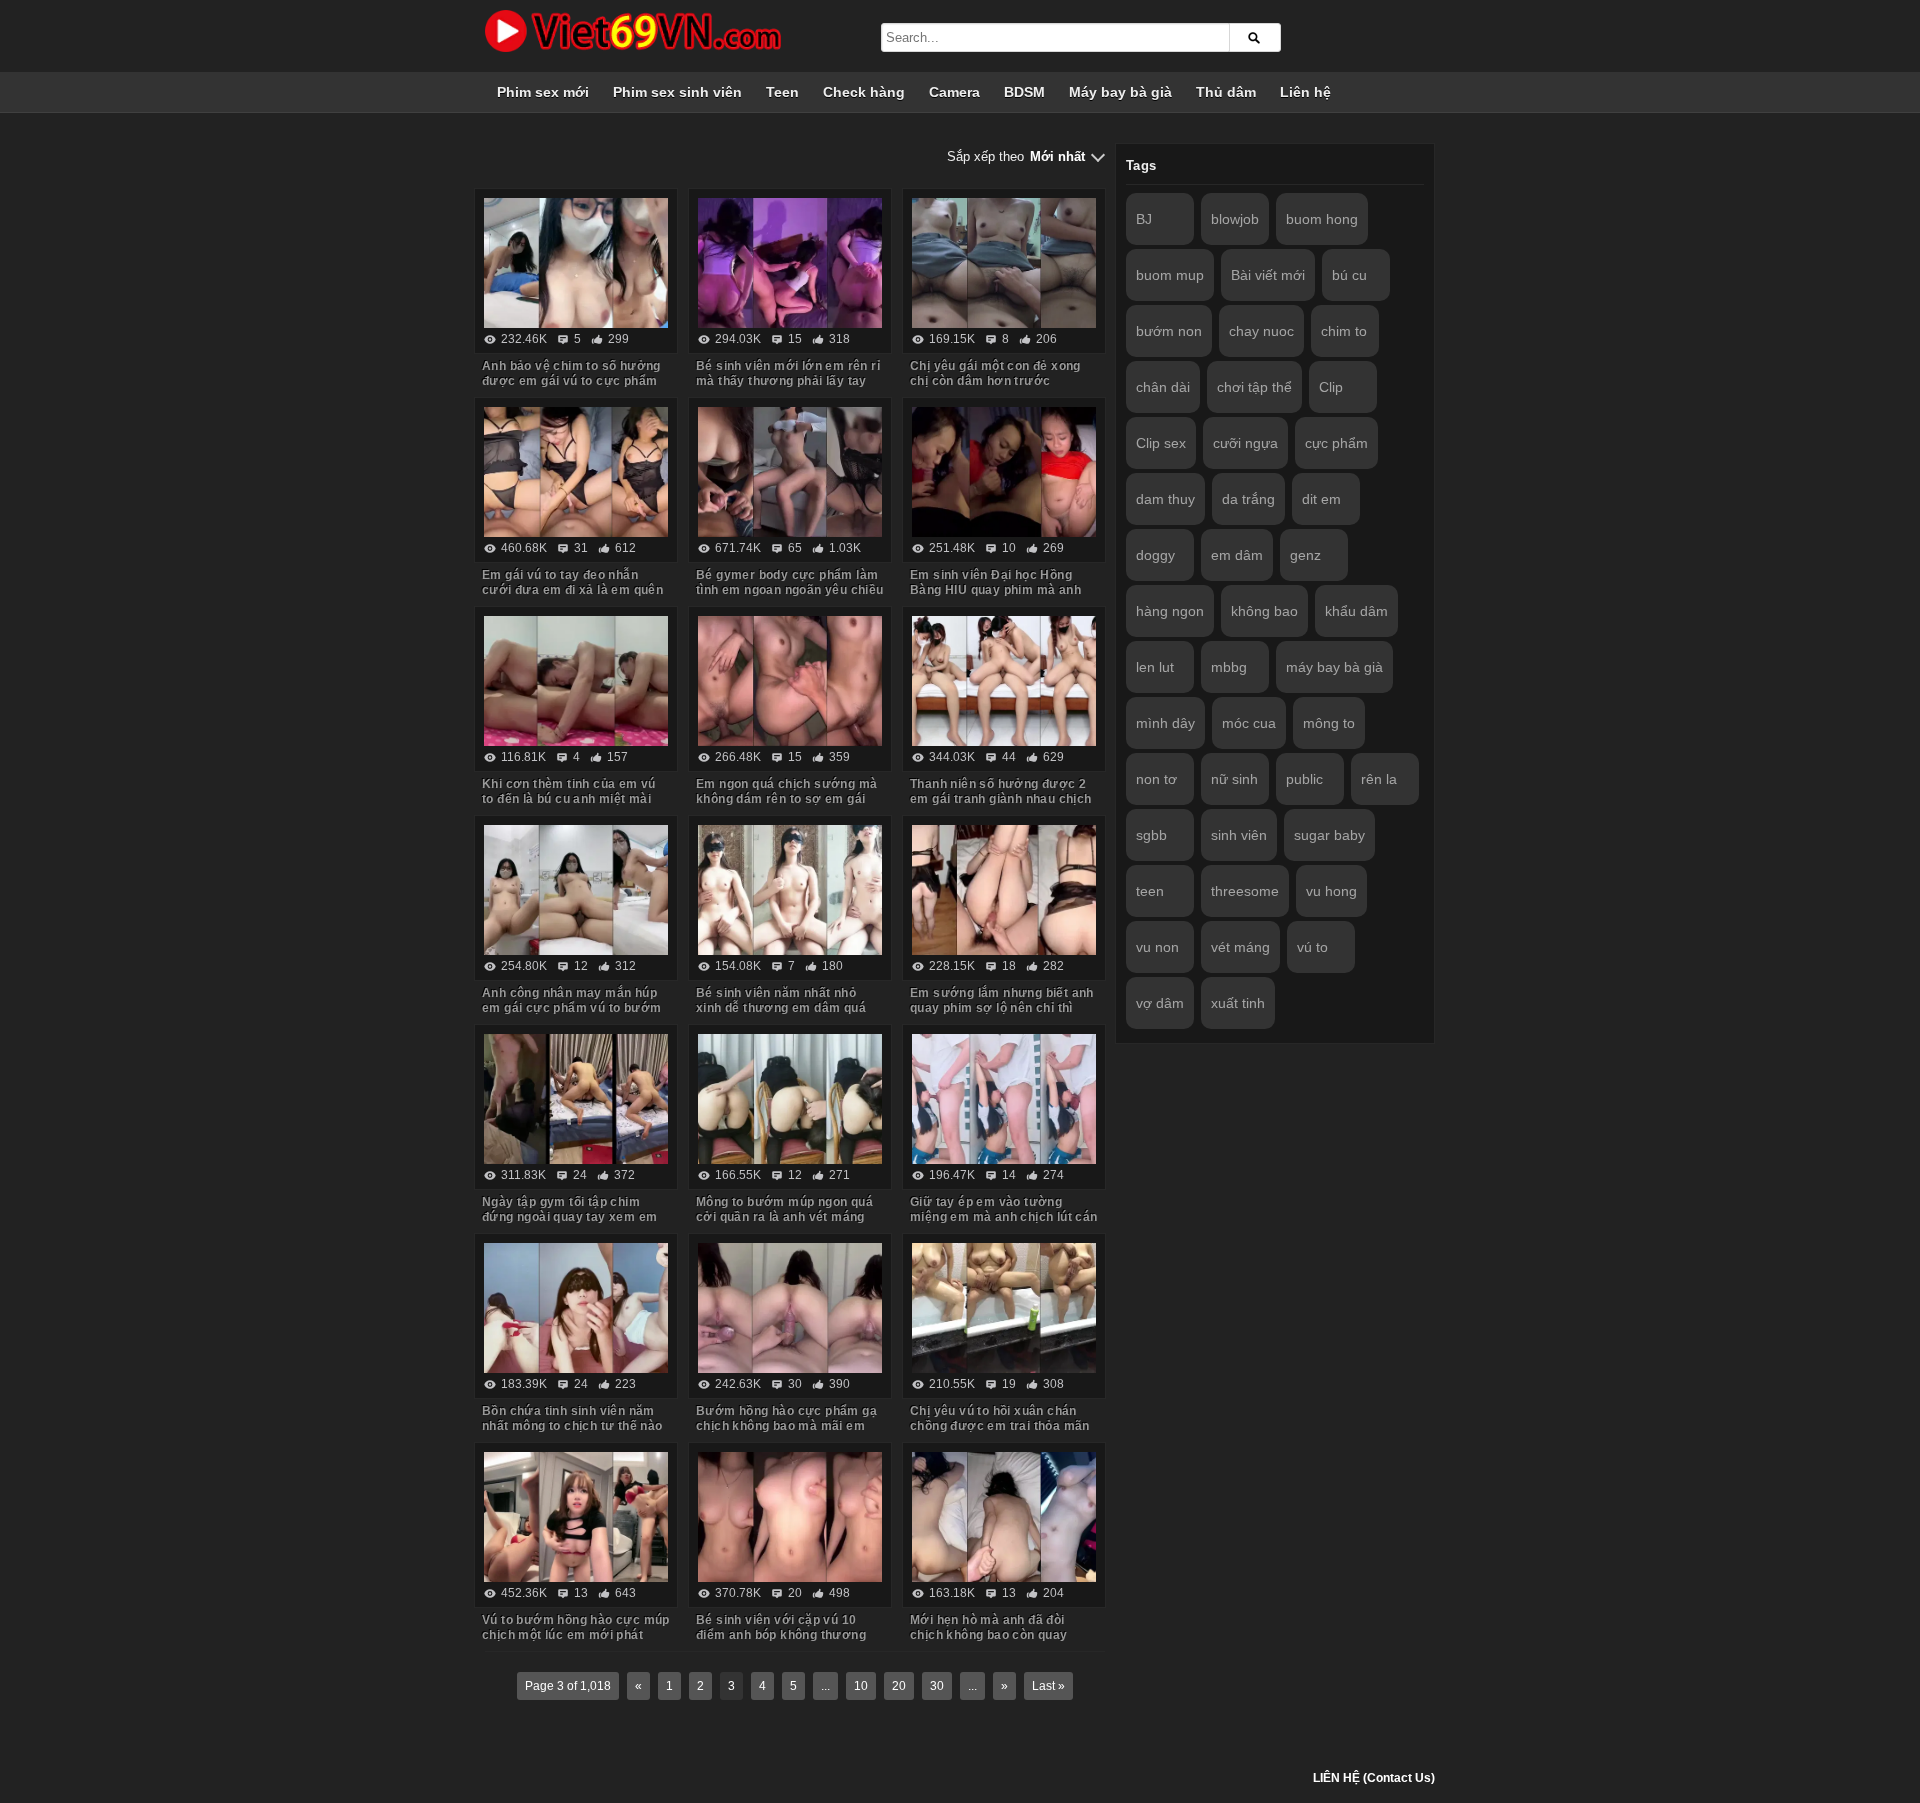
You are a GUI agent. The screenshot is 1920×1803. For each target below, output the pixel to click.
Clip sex (1161, 443)
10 (861, 1686)
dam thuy (1165, 499)
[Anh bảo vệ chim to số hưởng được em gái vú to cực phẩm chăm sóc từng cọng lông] (576, 263)
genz (1305, 555)
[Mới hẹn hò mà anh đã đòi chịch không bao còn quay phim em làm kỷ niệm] (1004, 1517)
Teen (782, 92)
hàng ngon (1170, 611)
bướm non (1169, 331)
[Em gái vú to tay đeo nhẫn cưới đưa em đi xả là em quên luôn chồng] (576, 472)
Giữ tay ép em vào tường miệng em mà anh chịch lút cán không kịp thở (1004, 1217)
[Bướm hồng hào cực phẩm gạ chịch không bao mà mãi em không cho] (790, 1308)
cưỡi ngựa (1245, 443)
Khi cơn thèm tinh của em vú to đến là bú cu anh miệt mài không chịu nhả (569, 799)
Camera (954, 92)
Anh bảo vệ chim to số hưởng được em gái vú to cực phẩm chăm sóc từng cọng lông (571, 381)
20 (899, 1686)
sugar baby (1329, 835)
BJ (1144, 219)
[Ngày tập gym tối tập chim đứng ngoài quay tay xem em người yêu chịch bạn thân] (576, 1099)
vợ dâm (1160, 1003)
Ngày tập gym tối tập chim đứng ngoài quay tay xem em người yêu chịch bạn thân (569, 1217)
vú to (1312, 947)
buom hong (1322, 219)
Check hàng (864, 92)
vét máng (1240, 947)
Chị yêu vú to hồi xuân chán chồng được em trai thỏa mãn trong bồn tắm (1000, 1426)
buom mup (1170, 275)
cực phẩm (1336, 443)
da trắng (1248, 499)
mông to (1329, 723)
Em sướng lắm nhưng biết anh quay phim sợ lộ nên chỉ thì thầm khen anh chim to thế (1002, 1008)
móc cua (1249, 723)
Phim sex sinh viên (677, 92)
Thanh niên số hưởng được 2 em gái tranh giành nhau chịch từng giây (1001, 799)
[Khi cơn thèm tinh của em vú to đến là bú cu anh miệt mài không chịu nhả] (576, 681)
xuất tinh (1238, 1003)
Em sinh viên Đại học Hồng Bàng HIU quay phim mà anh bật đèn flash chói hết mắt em (999, 590)
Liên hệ (1305, 92)
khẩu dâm (1356, 611)
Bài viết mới (1268, 275)
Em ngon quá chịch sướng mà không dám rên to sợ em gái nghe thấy (786, 799)
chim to (1344, 331)
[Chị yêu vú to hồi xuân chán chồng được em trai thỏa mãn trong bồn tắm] (1004, 1308)
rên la (1379, 779)
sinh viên (1239, 835)
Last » (1048, 1686)
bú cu (1349, 275)
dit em (1321, 499)
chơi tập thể (1254, 387)
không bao (1264, 611)
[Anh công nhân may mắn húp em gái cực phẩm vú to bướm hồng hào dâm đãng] (576, 890)
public (1304, 779)
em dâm (1237, 555)
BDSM (1024, 92)
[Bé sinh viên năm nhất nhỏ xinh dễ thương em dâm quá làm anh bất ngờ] (790, 890)
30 (937, 1686)
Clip (1331, 387)
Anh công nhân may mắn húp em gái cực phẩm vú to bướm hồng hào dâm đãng (571, 1008)
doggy (1155, 555)
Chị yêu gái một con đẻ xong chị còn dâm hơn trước (995, 373)
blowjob (1235, 219)
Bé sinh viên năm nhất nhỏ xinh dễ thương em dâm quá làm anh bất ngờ (781, 1008)
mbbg (1229, 667)
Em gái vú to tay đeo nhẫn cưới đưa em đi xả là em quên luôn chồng (572, 590)
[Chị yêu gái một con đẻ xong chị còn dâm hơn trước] (1004, 263)
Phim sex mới (543, 92)
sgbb (1151, 835)
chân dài (1163, 387)
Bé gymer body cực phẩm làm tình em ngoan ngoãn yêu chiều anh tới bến (790, 590)
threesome (1245, 891)
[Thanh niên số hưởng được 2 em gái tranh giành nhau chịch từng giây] (1004, 681)
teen (1150, 891)
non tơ (1156, 779)
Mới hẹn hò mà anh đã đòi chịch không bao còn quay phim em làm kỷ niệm (989, 1635)
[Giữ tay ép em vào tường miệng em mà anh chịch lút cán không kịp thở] (1004, 1099)
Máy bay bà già (1120, 92)
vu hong (1331, 891)
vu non (1157, 947)
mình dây (1165, 723)
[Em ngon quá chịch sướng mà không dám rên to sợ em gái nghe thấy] (790, 681)
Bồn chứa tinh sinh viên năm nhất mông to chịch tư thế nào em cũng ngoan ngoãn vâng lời (574, 1426)
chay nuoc (1261, 331)
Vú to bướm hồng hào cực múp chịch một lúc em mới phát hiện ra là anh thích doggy (576, 1635)
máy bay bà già (1334, 667)
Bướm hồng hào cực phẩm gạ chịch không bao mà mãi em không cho (786, 1426)
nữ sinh (1234, 779)
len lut (1155, 667)
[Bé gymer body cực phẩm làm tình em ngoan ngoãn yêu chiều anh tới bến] (790, 472)
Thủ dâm (1226, 92)
